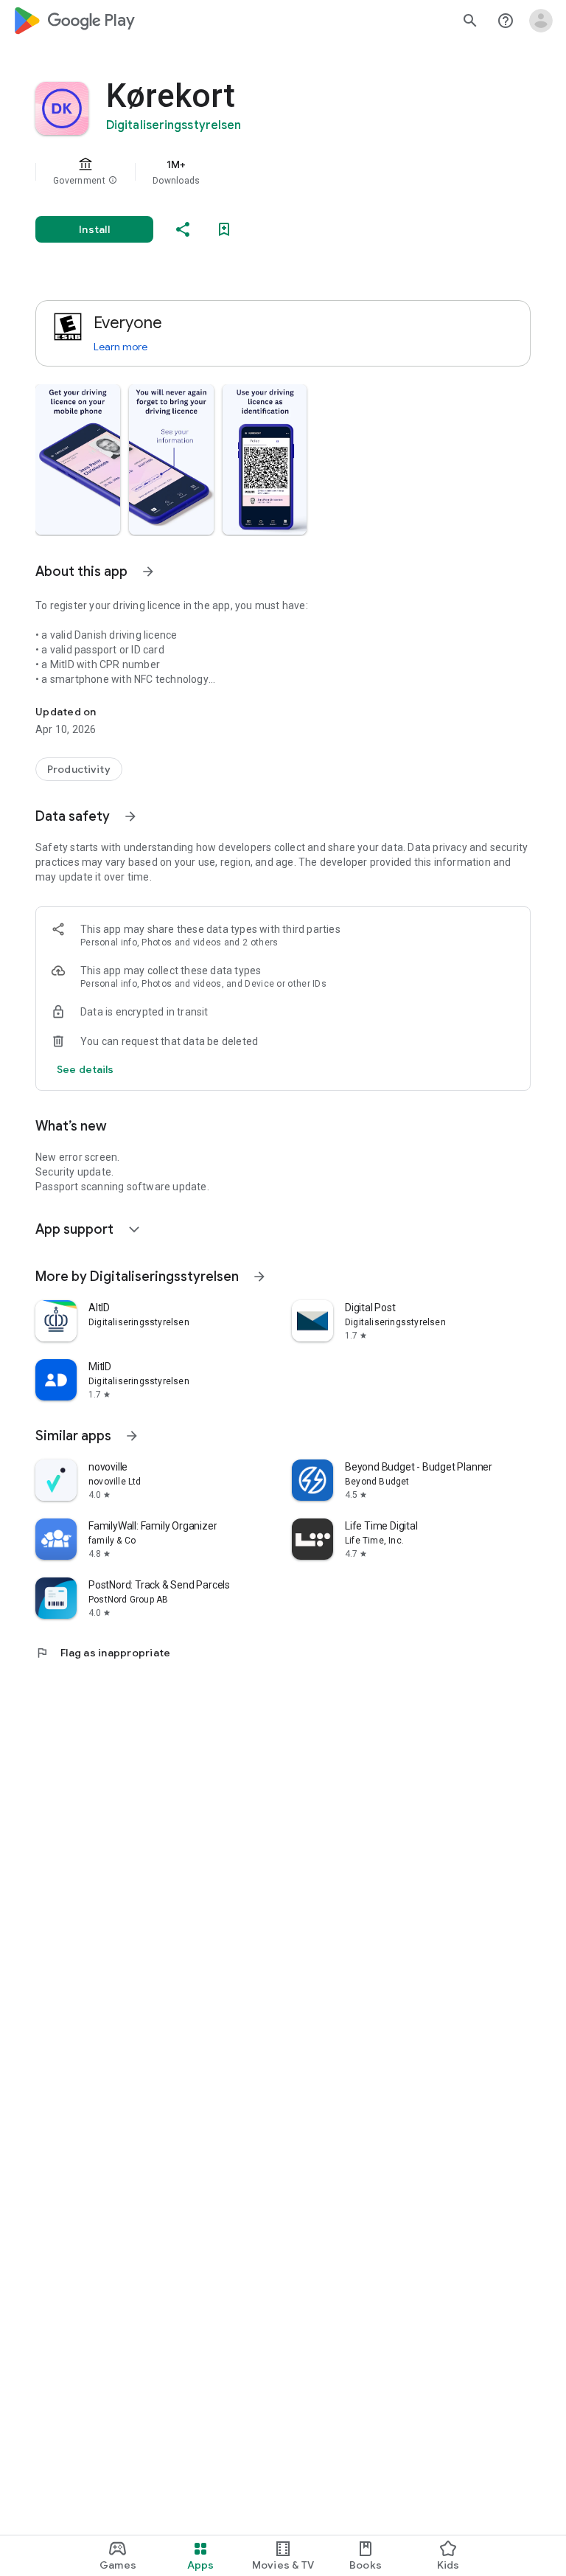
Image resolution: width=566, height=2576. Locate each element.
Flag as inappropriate (103, 1653)
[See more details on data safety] (85, 1069)
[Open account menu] (541, 21)
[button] (113, 181)
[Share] (183, 229)
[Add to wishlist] (224, 229)
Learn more (120, 347)
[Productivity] (79, 769)
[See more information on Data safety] (130, 816)
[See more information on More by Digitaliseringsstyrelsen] (259, 1277)
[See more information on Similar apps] (132, 1436)
